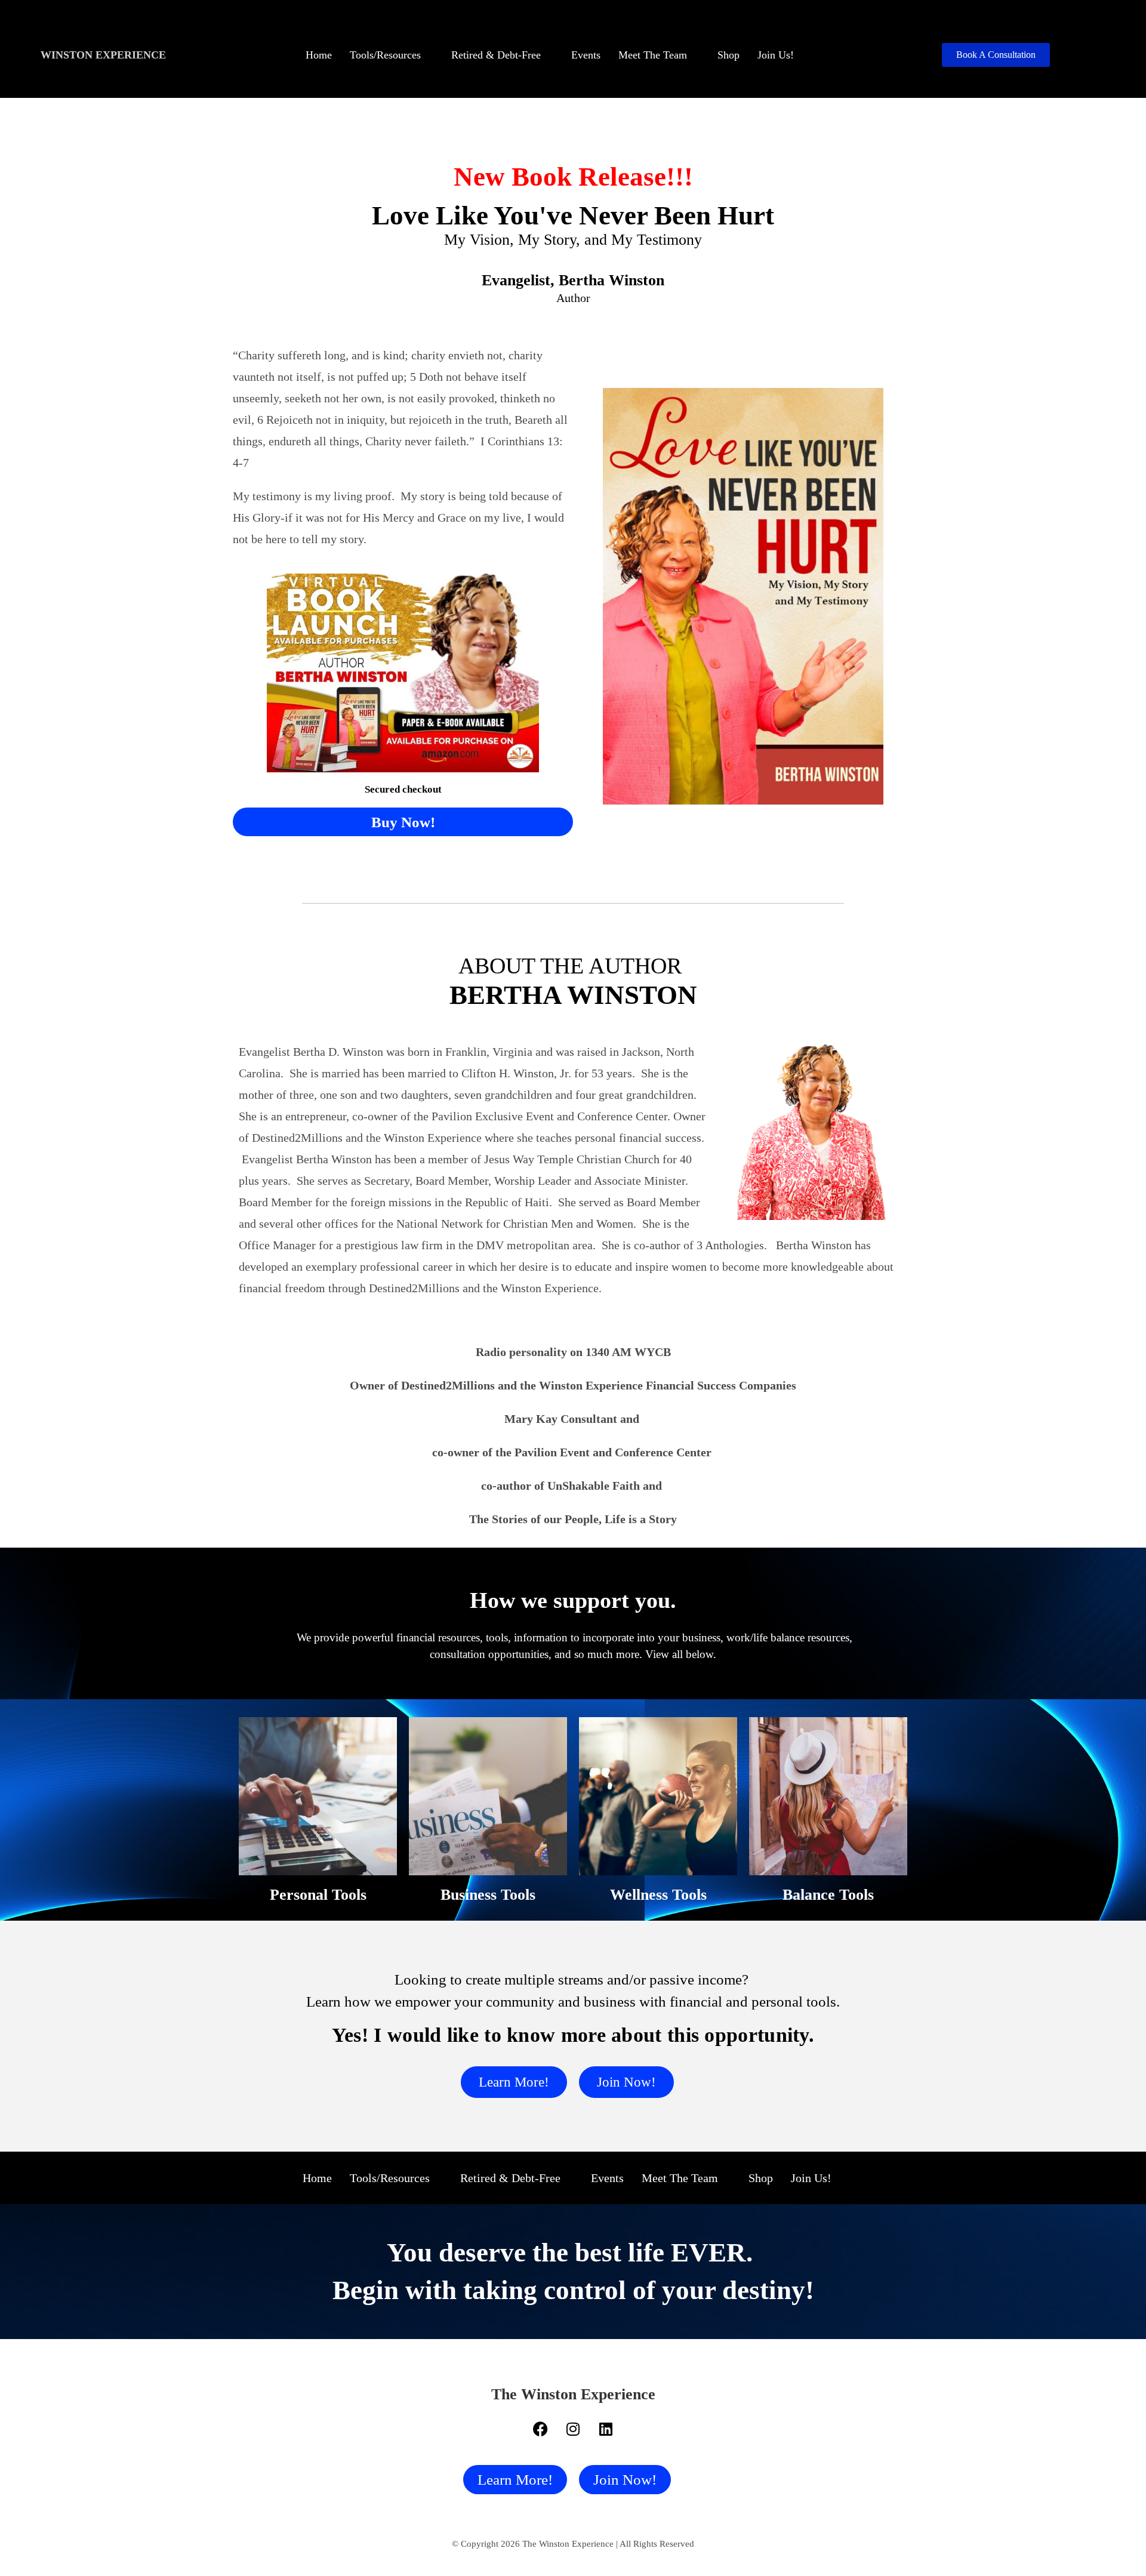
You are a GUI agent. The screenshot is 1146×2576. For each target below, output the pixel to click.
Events (586, 55)
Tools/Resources (385, 55)
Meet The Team (653, 55)
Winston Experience (103, 55)
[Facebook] (540, 2429)
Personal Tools (318, 1895)
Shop (728, 55)
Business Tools (488, 1895)
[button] (392, 55)
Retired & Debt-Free (496, 55)
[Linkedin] (606, 2429)
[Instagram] (573, 2429)
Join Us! (776, 55)
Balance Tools (828, 1895)
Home (319, 55)
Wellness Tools (658, 1895)
